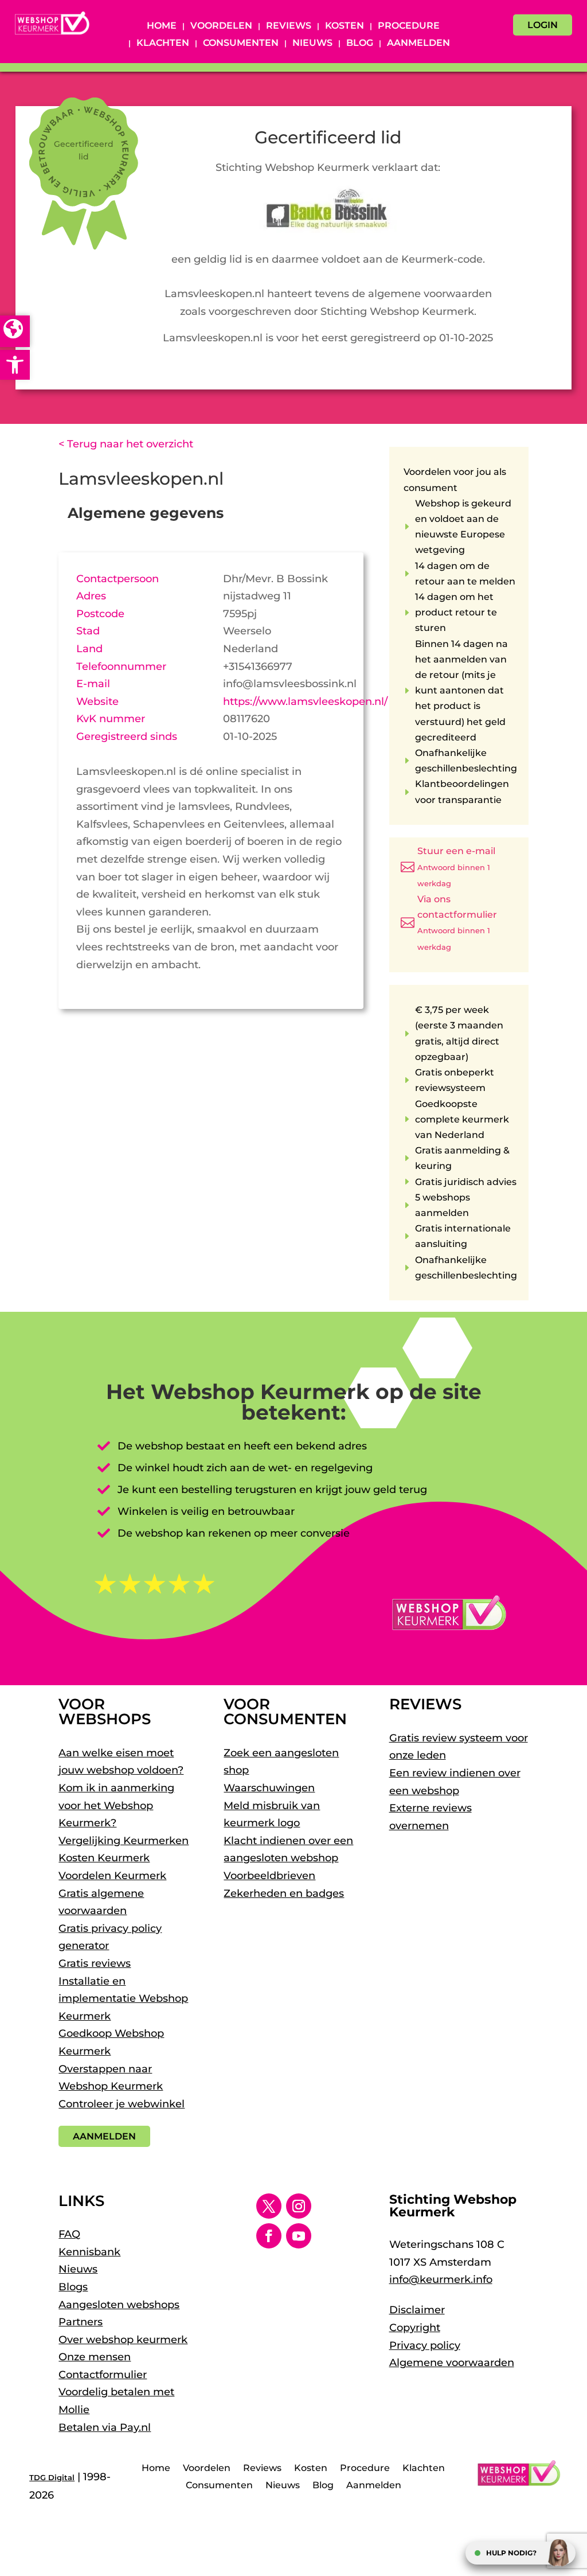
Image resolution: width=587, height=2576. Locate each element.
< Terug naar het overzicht (126, 444)
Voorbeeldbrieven (269, 1876)
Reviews (289, 26)
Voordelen (221, 26)
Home (162, 26)
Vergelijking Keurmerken (124, 1841)
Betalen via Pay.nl (105, 2427)
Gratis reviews (95, 1963)
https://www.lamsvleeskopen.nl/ (305, 702)
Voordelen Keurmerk (112, 1876)
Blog (360, 44)
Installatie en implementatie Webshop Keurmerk (123, 1999)
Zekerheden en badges (284, 1893)
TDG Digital (52, 2477)
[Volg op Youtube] (299, 2236)
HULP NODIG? (511, 2553)
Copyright (415, 2328)
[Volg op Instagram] (299, 2206)
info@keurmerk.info (441, 2279)
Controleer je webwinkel (122, 2104)
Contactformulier (103, 2375)
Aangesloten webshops (119, 2305)
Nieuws (312, 44)
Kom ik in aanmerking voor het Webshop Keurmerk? (116, 1805)
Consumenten (241, 44)
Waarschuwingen (269, 1788)
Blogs (73, 2287)
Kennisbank (89, 2252)
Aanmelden (418, 44)
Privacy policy (425, 2345)
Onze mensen (95, 2357)
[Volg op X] (269, 2206)
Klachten (163, 44)
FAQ (69, 2234)
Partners (81, 2322)
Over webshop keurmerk (123, 2340)
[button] (15, 365)
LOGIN (543, 25)
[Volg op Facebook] (269, 2236)
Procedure (409, 26)
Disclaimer (417, 2310)
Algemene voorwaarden (452, 2363)
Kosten (345, 26)
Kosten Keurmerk (104, 1858)
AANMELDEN (104, 2136)
